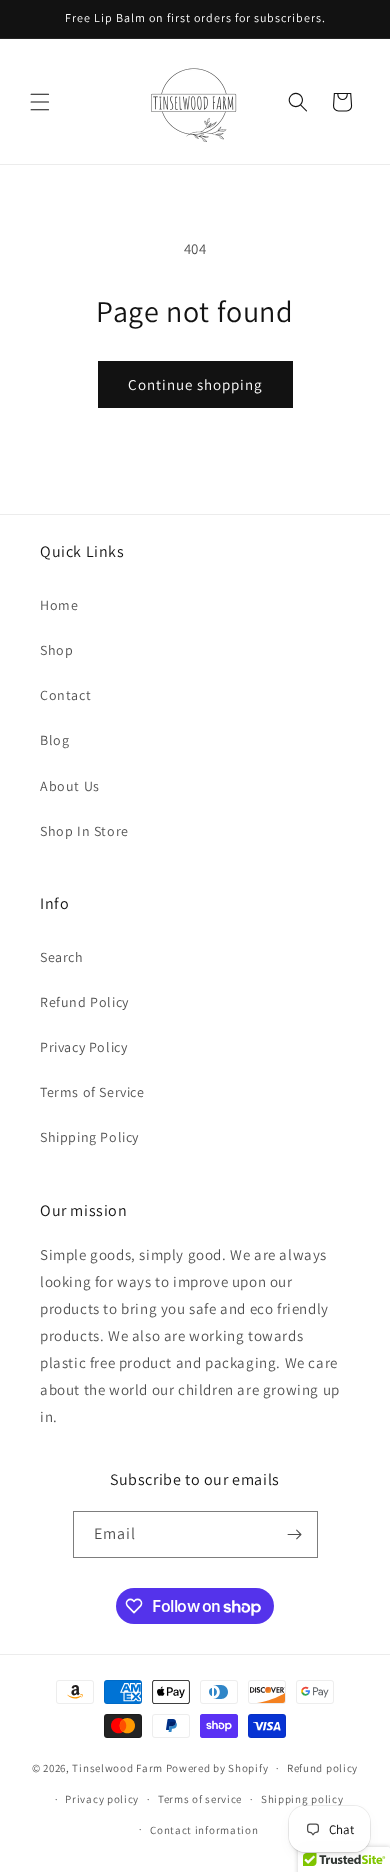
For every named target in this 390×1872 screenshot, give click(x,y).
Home (59, 605)
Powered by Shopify (217, 1768)
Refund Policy (84, 1002)
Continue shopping (195, 384)
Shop (56, 650)
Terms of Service (92, 1092)
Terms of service (200, 1799)
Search (62, 957)
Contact (65, 695)
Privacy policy (102, 1799)
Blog (54, 740)
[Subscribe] (295, 1534)
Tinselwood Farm (117, 1768)
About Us (70, 786)
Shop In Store (84, 831)
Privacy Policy (83, 1047)
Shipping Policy (89, 1137)
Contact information (204, 1830)
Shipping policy (302, 1799)
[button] (40, 102)
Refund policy (322, 1768)
